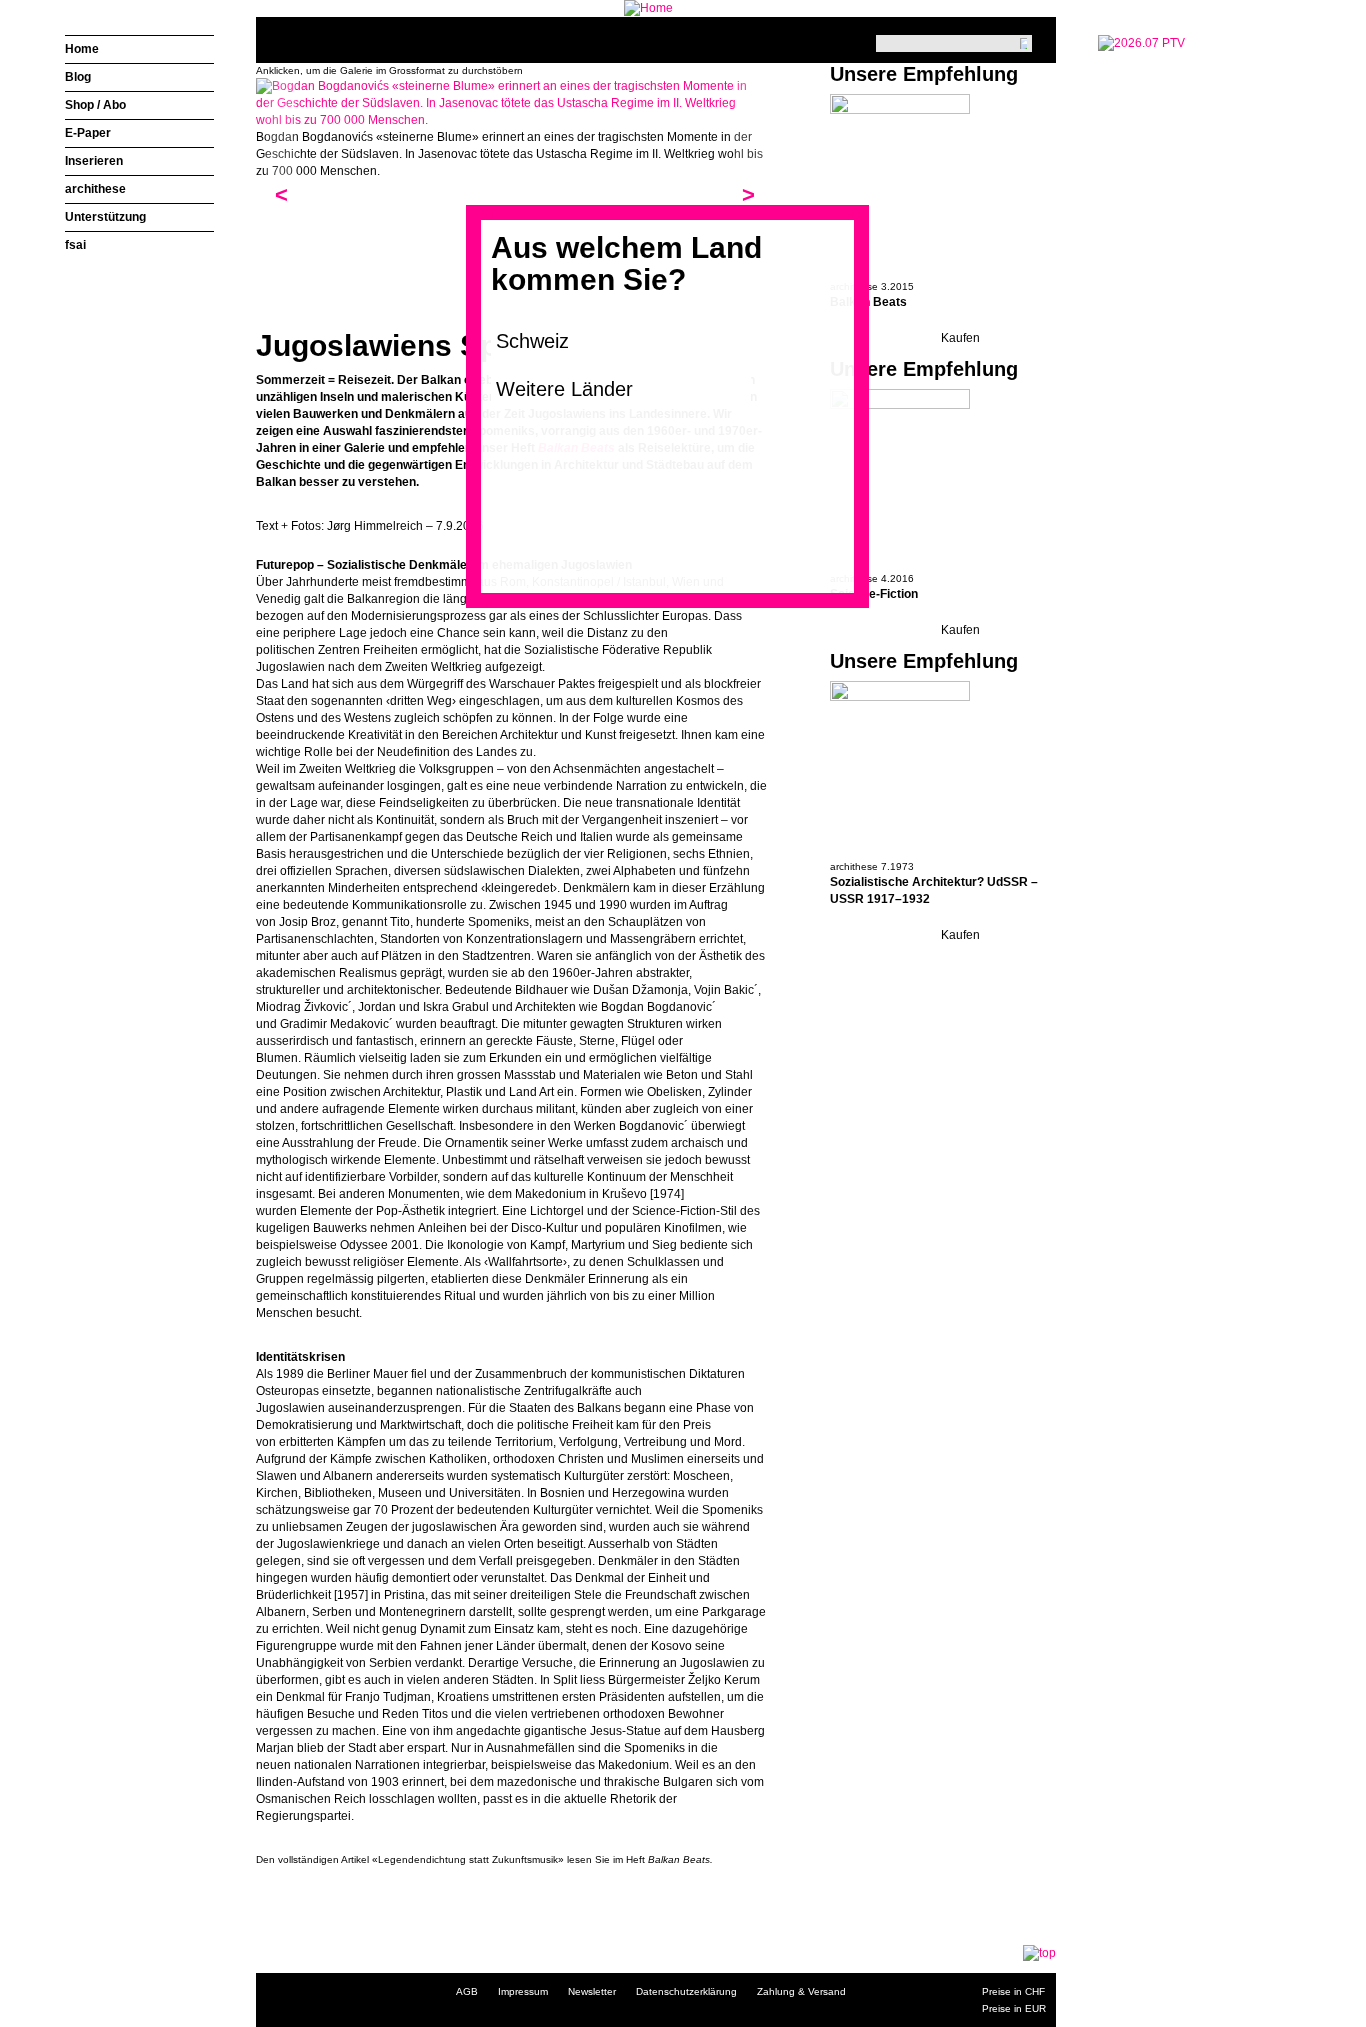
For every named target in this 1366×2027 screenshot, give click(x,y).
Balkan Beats (868, 302)
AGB (467, 1991)
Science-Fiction (874, 594)
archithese (95, 189)
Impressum (523, 1991)
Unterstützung (105, 217)
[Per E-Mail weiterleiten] (326, 1892)
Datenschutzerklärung (686, 1991)
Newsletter (592, 1991)
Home (82, 49)
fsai (75, 245)
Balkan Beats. (680, 1859)
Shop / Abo (95, 105)
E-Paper (88, 133)
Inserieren (94, 161)
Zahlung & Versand (801, 1991)
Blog (78, 77)
